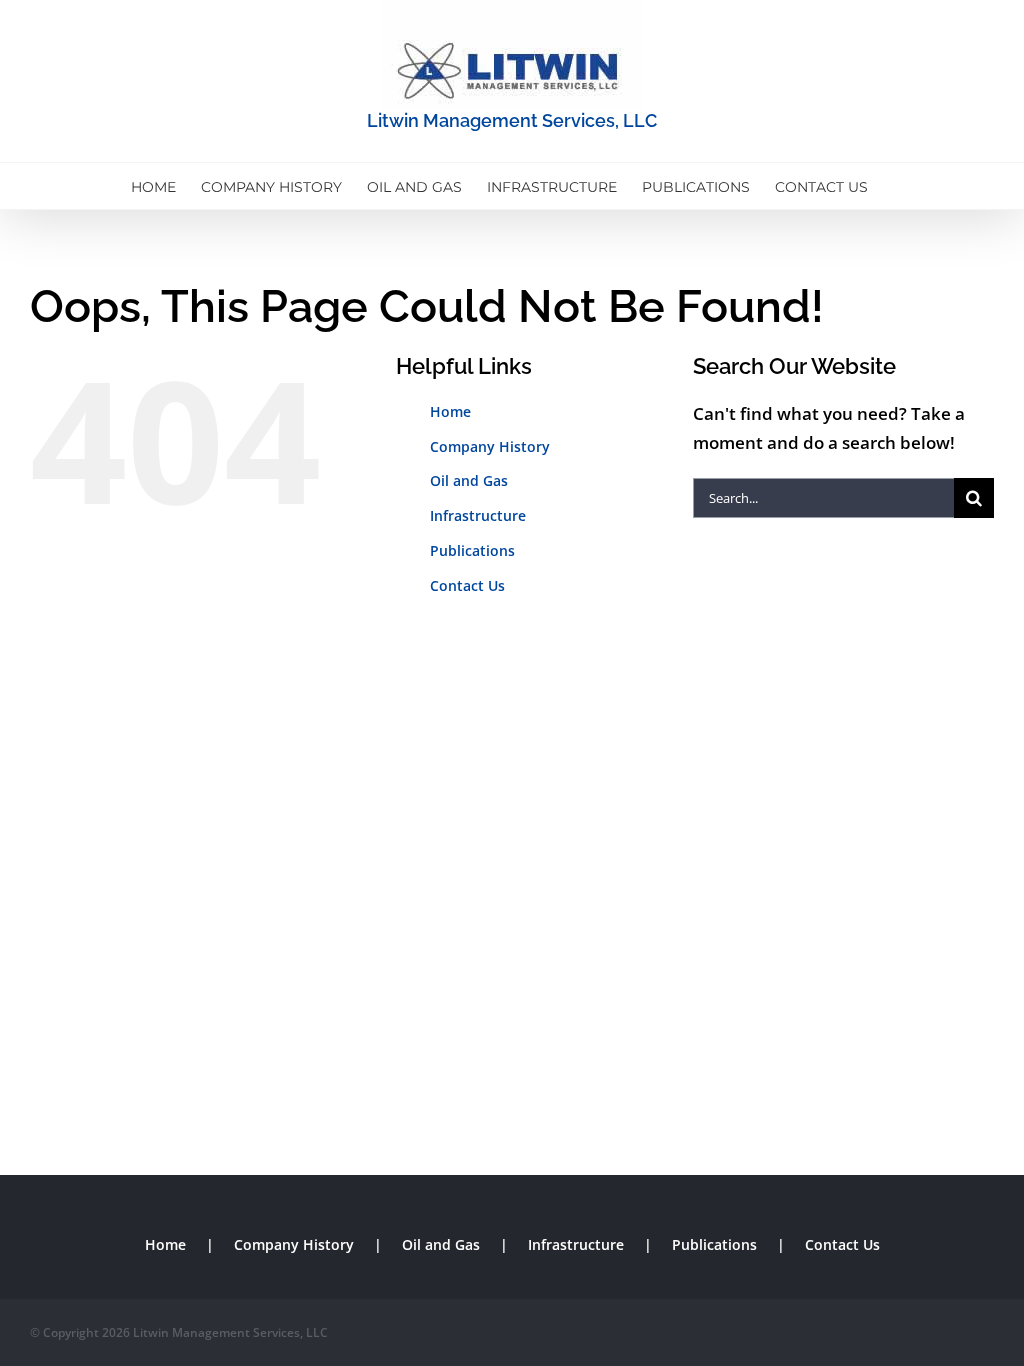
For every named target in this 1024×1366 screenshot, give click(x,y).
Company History (490, 446)
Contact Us (467, 585)
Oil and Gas (469, 480)
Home (450, 411)
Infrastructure (478, 515)
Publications (472, 550)
